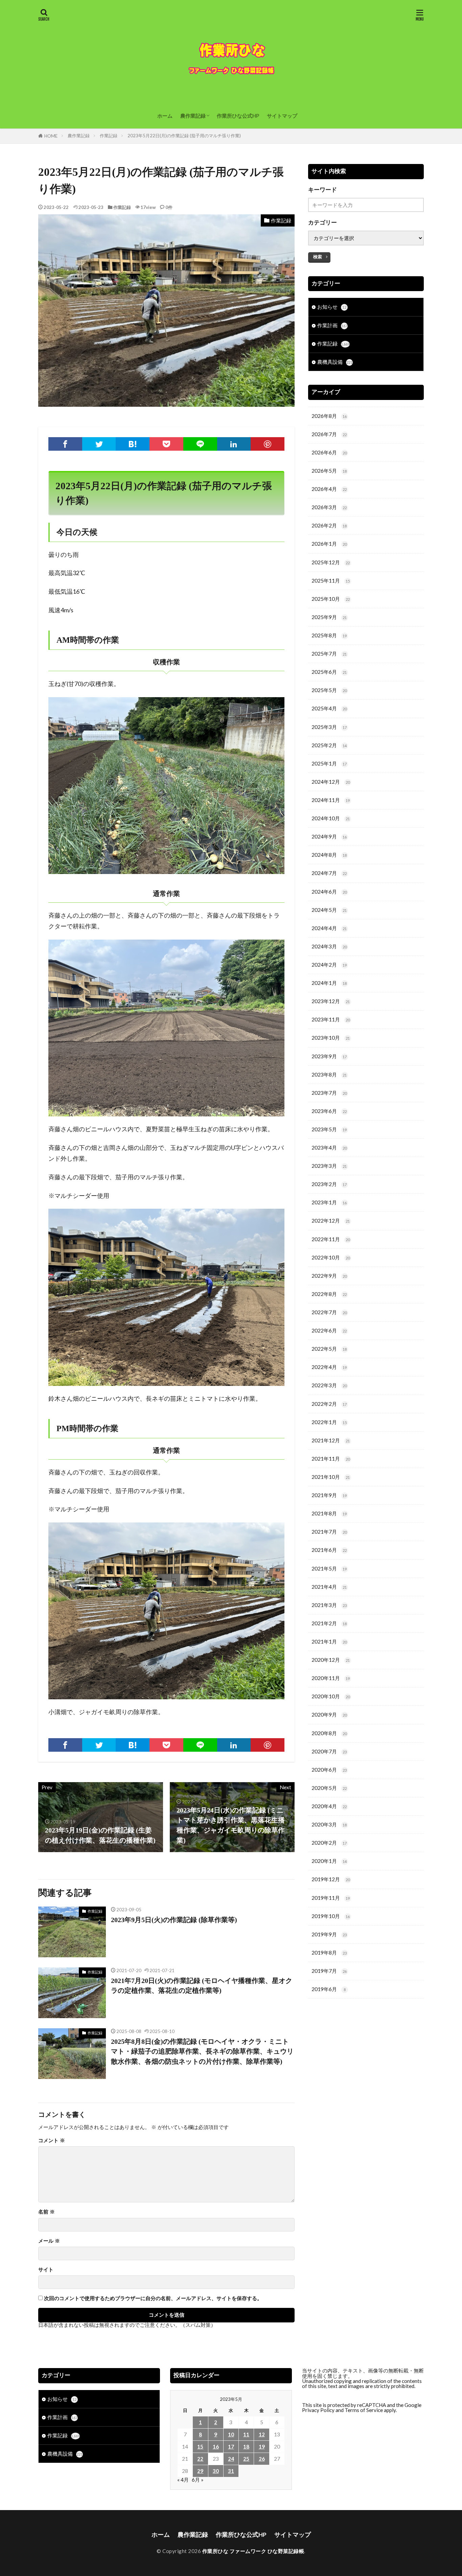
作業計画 (332, 325)
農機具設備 (335, 362)
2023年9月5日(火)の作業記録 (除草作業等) (174, 1920)
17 (231, 2447)
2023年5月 (329, 1129)
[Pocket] (166, 444)
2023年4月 (329, 1148)
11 (246, 2434)
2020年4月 (329, 1806)
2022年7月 (329, 1312)
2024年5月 (329, 910)
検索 (318, 257)
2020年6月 (329, 1770)
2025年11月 (331, 581)
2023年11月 (331, 1019)
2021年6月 (329, 1550)
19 (262, 2447)
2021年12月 (331, 1440)
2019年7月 (329, 1971)
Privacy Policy (318, 2410)
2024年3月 (329, 946)
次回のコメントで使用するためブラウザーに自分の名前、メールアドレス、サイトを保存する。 (153, 2298)
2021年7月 (329, 1532)
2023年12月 (331, 1001)
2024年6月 (329, 892)
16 (216, 2447)
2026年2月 (329, 525)
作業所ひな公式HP (238, 116)
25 (246, 2459)
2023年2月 (329, 1184)
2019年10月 (331, 1916)
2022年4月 (329, 1367)
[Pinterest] (268, 444)
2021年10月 (331, 1477)
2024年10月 (331, 818)
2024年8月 (329, 855)
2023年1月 (329, 1202)
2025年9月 (329, 617)
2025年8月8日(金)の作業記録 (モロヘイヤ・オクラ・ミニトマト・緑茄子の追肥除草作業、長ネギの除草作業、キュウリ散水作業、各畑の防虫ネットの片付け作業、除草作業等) (202, 2051)
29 (200, 2471)
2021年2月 (329, 1623)
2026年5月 (329, 471)
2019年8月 (329, 1953)
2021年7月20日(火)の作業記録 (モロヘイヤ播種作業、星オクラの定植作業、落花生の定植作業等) (202, 1986)
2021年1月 (329, 1641)
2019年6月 (329, 1989)
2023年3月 (329, 1166)
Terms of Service (364, 2410)
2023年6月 (329, 1111)
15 (200, 2447)
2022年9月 (329, 1276)
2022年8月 (329, 1294)
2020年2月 (329, 1843)
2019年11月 (331, 1898)
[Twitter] (99, 444)
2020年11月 (331, 1678)
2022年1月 (329, 1422)
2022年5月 (329, 1349)
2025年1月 (329, 763)
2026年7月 (329, 434)
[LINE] (200, 444)
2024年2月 (329, 965)
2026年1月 (329, 544)
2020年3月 (329, 1824)
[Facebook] (65, 444)
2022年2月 (329, 1404)
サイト (46, 2270)
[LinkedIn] (234, 444)
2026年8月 (329, 416)
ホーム (165, 116)
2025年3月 (329, 727)
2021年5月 (329, 1568)
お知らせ (332, 307)
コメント (52, 2140)
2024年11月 (331, 800)
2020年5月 (329, 1788)
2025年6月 (329, 672)
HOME (51, 136)
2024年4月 (329, 928)
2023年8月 (329, 1074)
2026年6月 (329, 452)
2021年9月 (329, 1495)
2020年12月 (331, 1660)
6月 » (198, 2480)
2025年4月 (329, 708)
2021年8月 (329, 1513)
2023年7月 (329, 1093)
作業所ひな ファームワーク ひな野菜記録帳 (253, 2551)
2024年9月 (329, 836)
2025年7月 (329, 654)
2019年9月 (329, 1934)
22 (200, 2459)
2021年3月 (329, 1605)
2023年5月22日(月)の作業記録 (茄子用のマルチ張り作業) (184, 136)
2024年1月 (329, 983)
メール (49, 2241)
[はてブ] (133, 444)
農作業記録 (193, 116)
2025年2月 (329, 745)
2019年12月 (331, 1879)
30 (216, 2471)
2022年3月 (329, 1385)
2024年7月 (329, 873)
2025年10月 (331, 599)
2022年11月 (331, 1239)
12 (262, 2434)
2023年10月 (331, 1038)
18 (246, 2447)
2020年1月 (329, 1861)
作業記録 (109, 136)
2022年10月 (331, 1257)
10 (231, 2434)
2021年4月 (329, 1587)
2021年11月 (331, 1459)
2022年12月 (331, 1221)
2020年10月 (331, 1696)
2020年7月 (329, 1751)
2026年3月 (329, 507)
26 (262, 2459)
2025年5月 (329, 690)
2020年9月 (329, 1715)
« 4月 (183, 2480)
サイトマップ (282, 116)
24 (231, 2459)
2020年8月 (329, 1733)
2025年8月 (329, 635)
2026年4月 (329, 489)
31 (231, 2471)
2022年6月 (329, 1330)
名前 (47, 2212)
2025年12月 (331, 562)
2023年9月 (329, 1056)
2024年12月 (331, 782)
